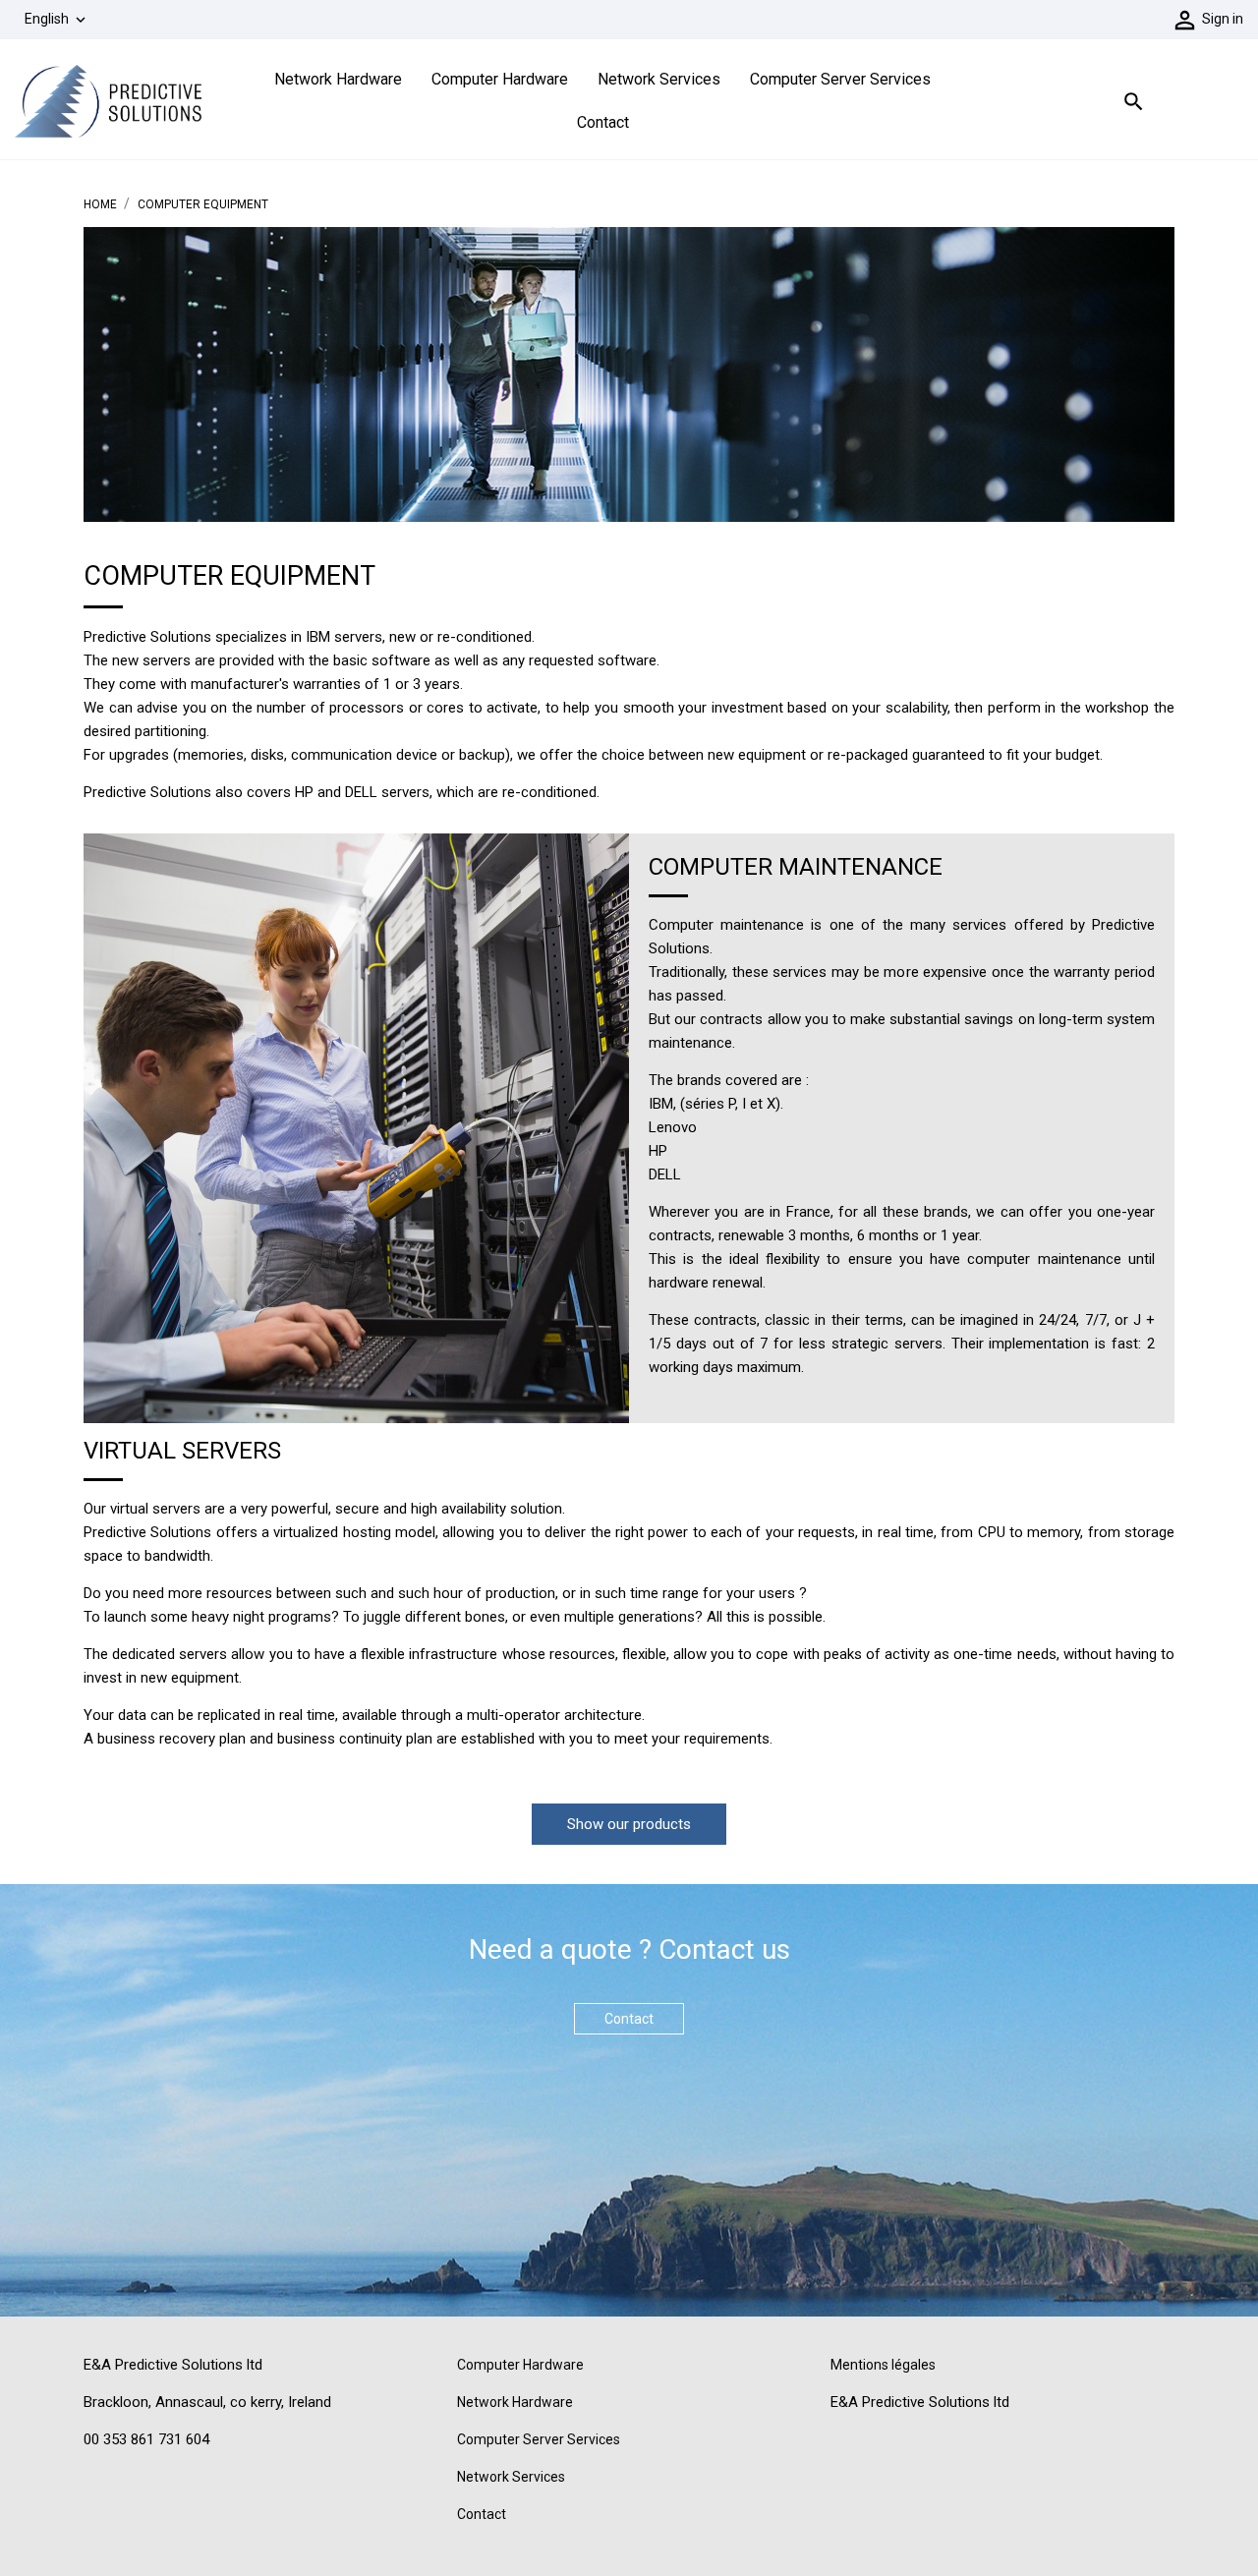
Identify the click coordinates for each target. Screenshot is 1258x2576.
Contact (603, 122)
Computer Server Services (840, 79)
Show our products (629, 1824)
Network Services (659, 79)
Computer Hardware (500, 79)
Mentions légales (883, 2365)
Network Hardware (338, 79)
